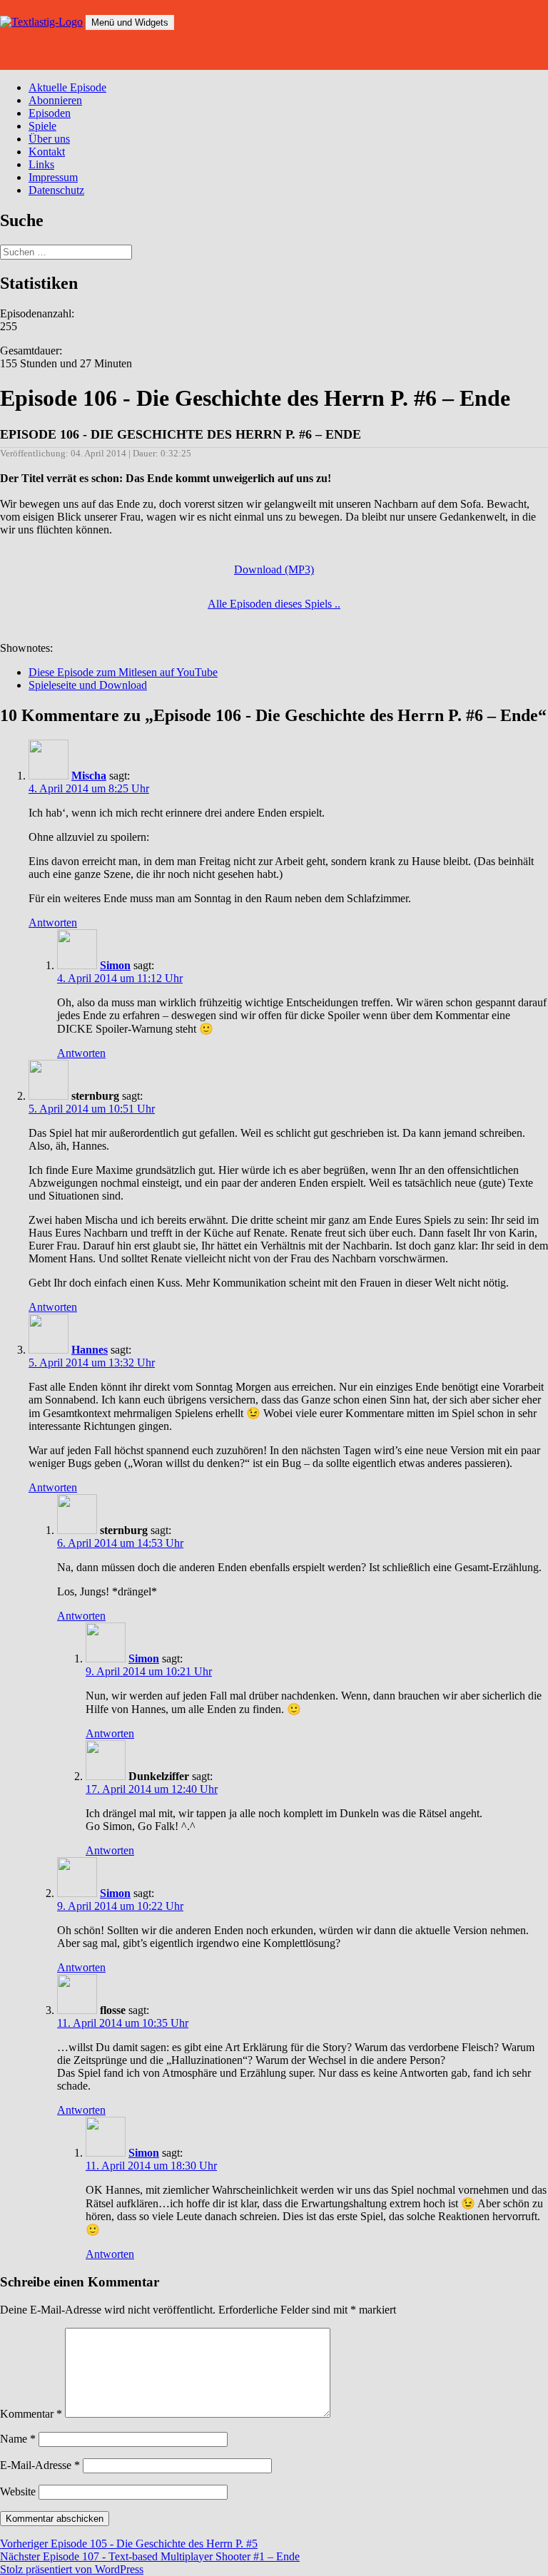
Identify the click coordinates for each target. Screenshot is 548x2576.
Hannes (90, 1350)
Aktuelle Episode (67, 87)
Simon (115, 965)
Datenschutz (56, 190)
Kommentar (31, 2414)
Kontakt (47, 152)
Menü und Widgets (130, 22)
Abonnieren (55, 100)
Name (18, 2439)
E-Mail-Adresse (40, 2465)
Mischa (89, 776)
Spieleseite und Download (88, 685)
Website (18, 2491)
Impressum (53, 177)
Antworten (53, 922)
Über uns (49, 139)
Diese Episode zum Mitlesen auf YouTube (123, 672)
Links (41, 164)
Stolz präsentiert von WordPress (72, 2569)
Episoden (50, 113)
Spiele (42, 126)
